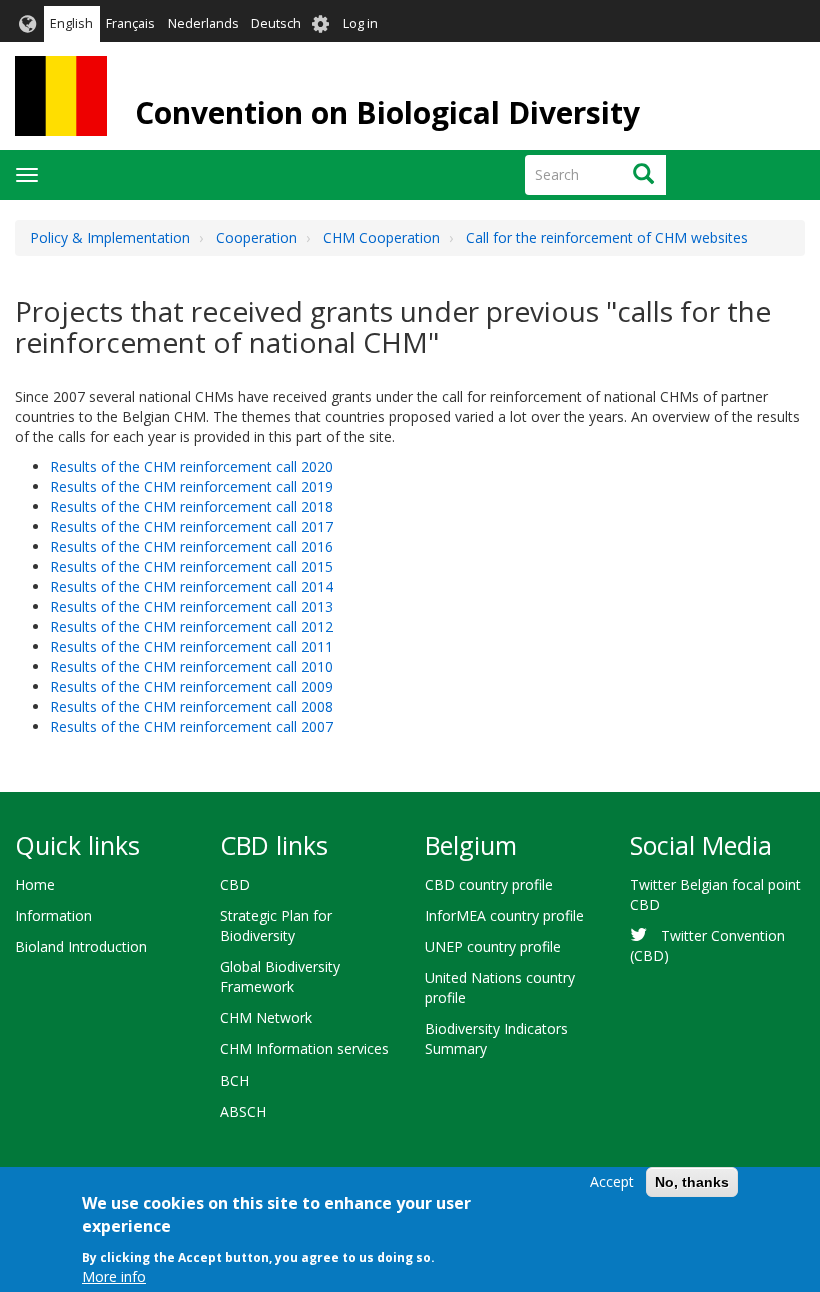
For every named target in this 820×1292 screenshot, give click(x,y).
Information (53, 915)
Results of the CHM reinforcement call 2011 (191, 646)
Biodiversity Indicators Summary (496, 1038)
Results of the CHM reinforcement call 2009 (191, 686)
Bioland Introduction (81, 946)
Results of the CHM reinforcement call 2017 (191, 526)
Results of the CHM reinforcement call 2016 (191, 546)
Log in (360, 23)
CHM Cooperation (381, 237)
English (71, 23)
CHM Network (266, 1017)
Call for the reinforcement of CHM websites (607, 237)
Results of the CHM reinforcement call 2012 (191, 626)
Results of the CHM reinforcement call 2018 (191, 506)
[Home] (61, 96)
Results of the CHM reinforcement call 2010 (191, 666)
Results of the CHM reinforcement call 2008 (191, 706)
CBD (235, 884)
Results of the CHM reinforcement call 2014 (191, 586)
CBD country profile (489, 884)
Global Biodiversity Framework (280, 976)
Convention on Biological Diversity (387, 112)
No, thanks (692, 1182)
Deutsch (276, 23)
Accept (612, 1181)
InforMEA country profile (504, 915)
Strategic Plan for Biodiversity (276, 925)
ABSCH (243, 1111)
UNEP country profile (493, 946)
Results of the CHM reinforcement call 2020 (191, 466)
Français (130, 23)
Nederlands (203, 23)
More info (114, 1276)
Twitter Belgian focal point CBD (715, 894)
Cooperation (256, 237)
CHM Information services (304, 1048)
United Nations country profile (500, 987)
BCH (234, 1080)
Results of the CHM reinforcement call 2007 (191, 726)
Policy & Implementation (110, 237)
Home (35, 884)
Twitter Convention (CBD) (707, 945)
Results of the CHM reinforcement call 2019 (191, 486)
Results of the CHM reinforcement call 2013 (191, 606)
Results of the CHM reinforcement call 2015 (191, 566)
